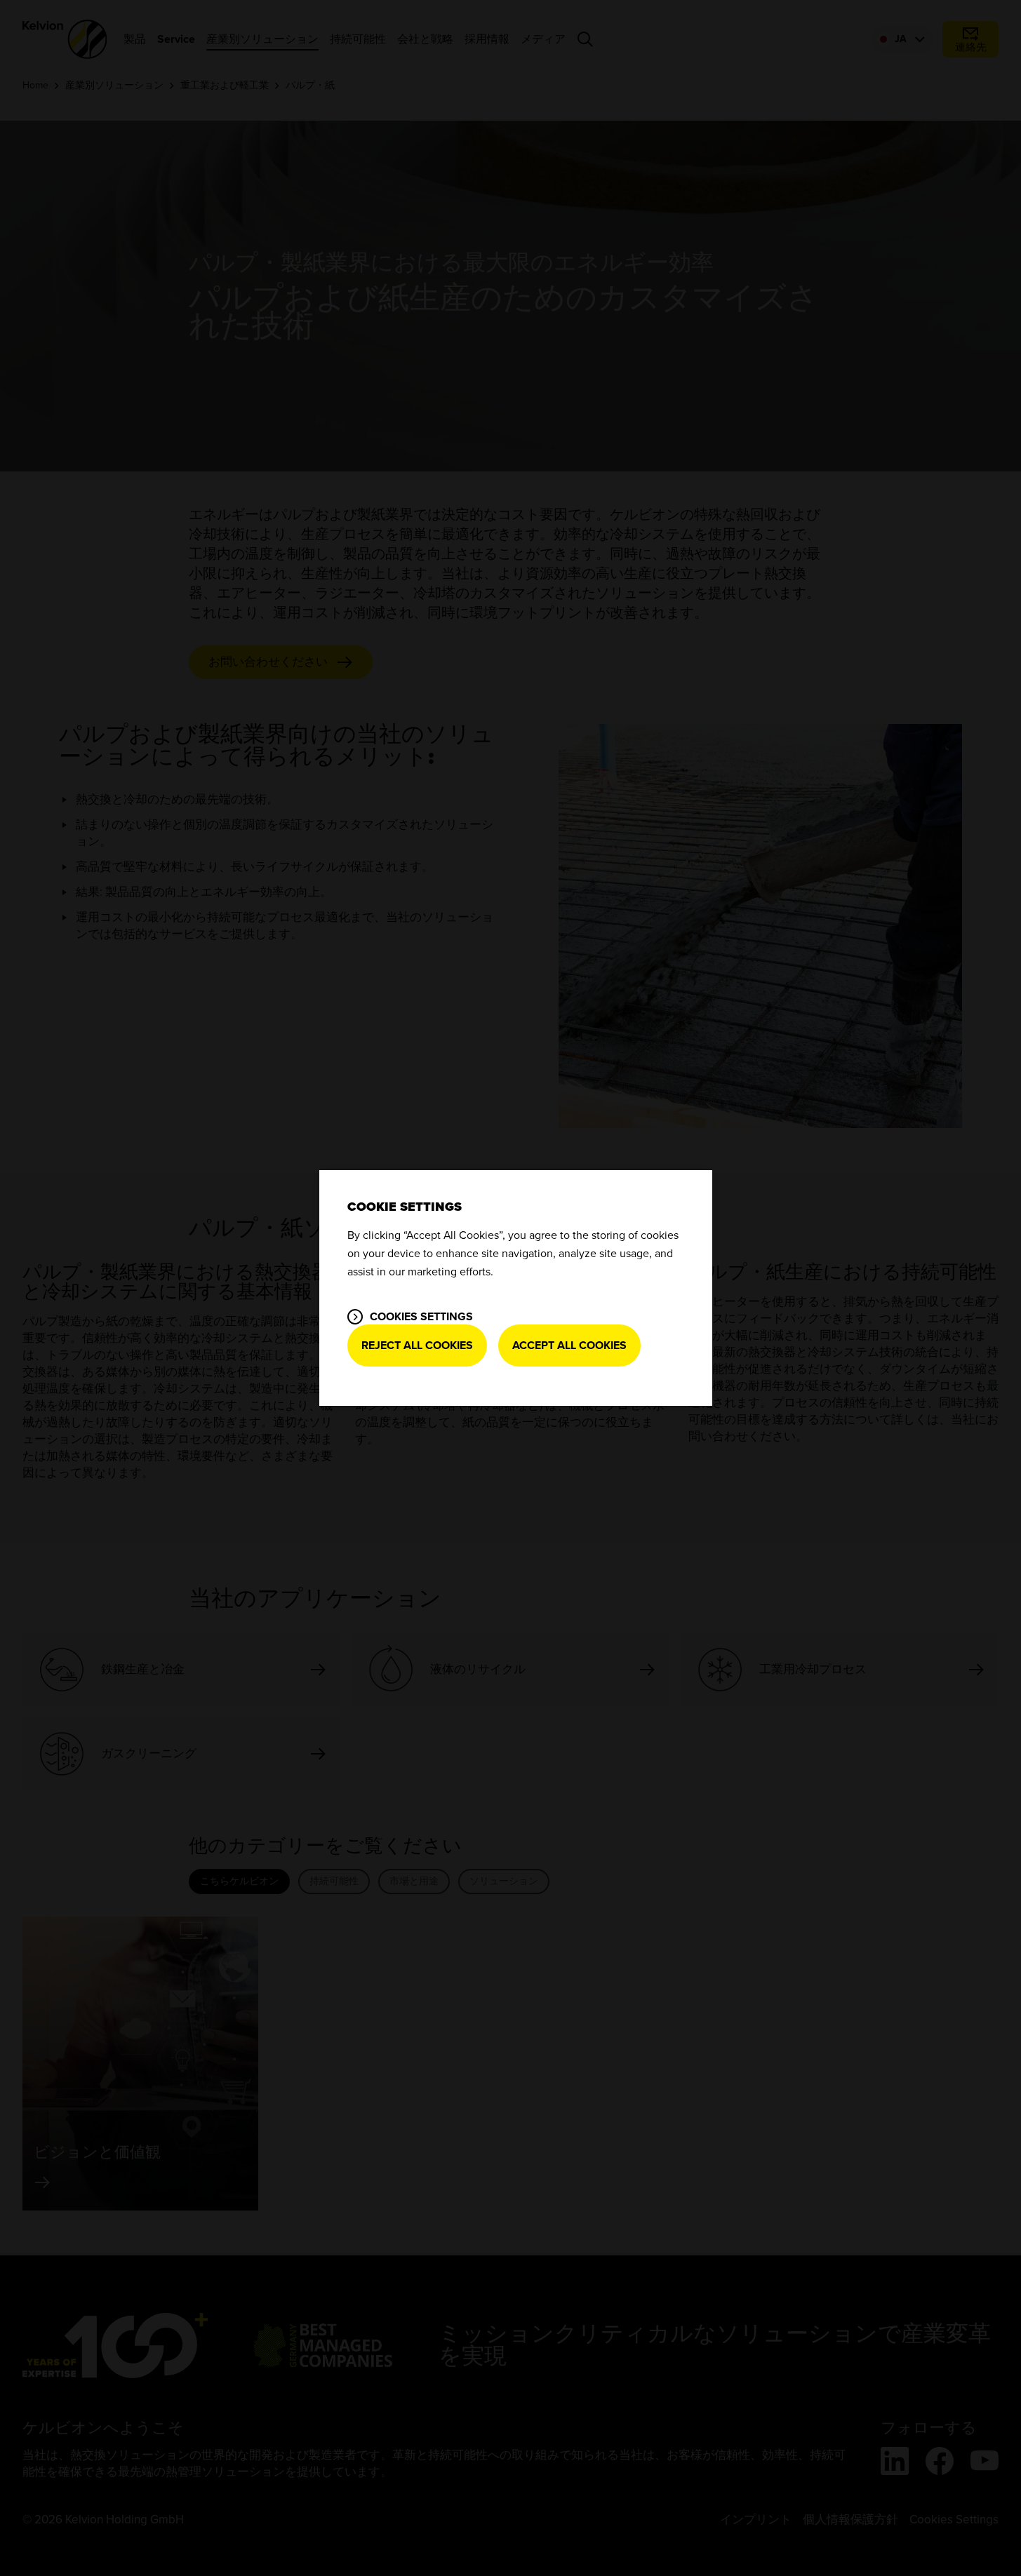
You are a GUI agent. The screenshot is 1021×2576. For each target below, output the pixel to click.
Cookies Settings (421, 1317)
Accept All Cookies (569, 1346)
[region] (516, 1288)
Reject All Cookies (417, 1346)
